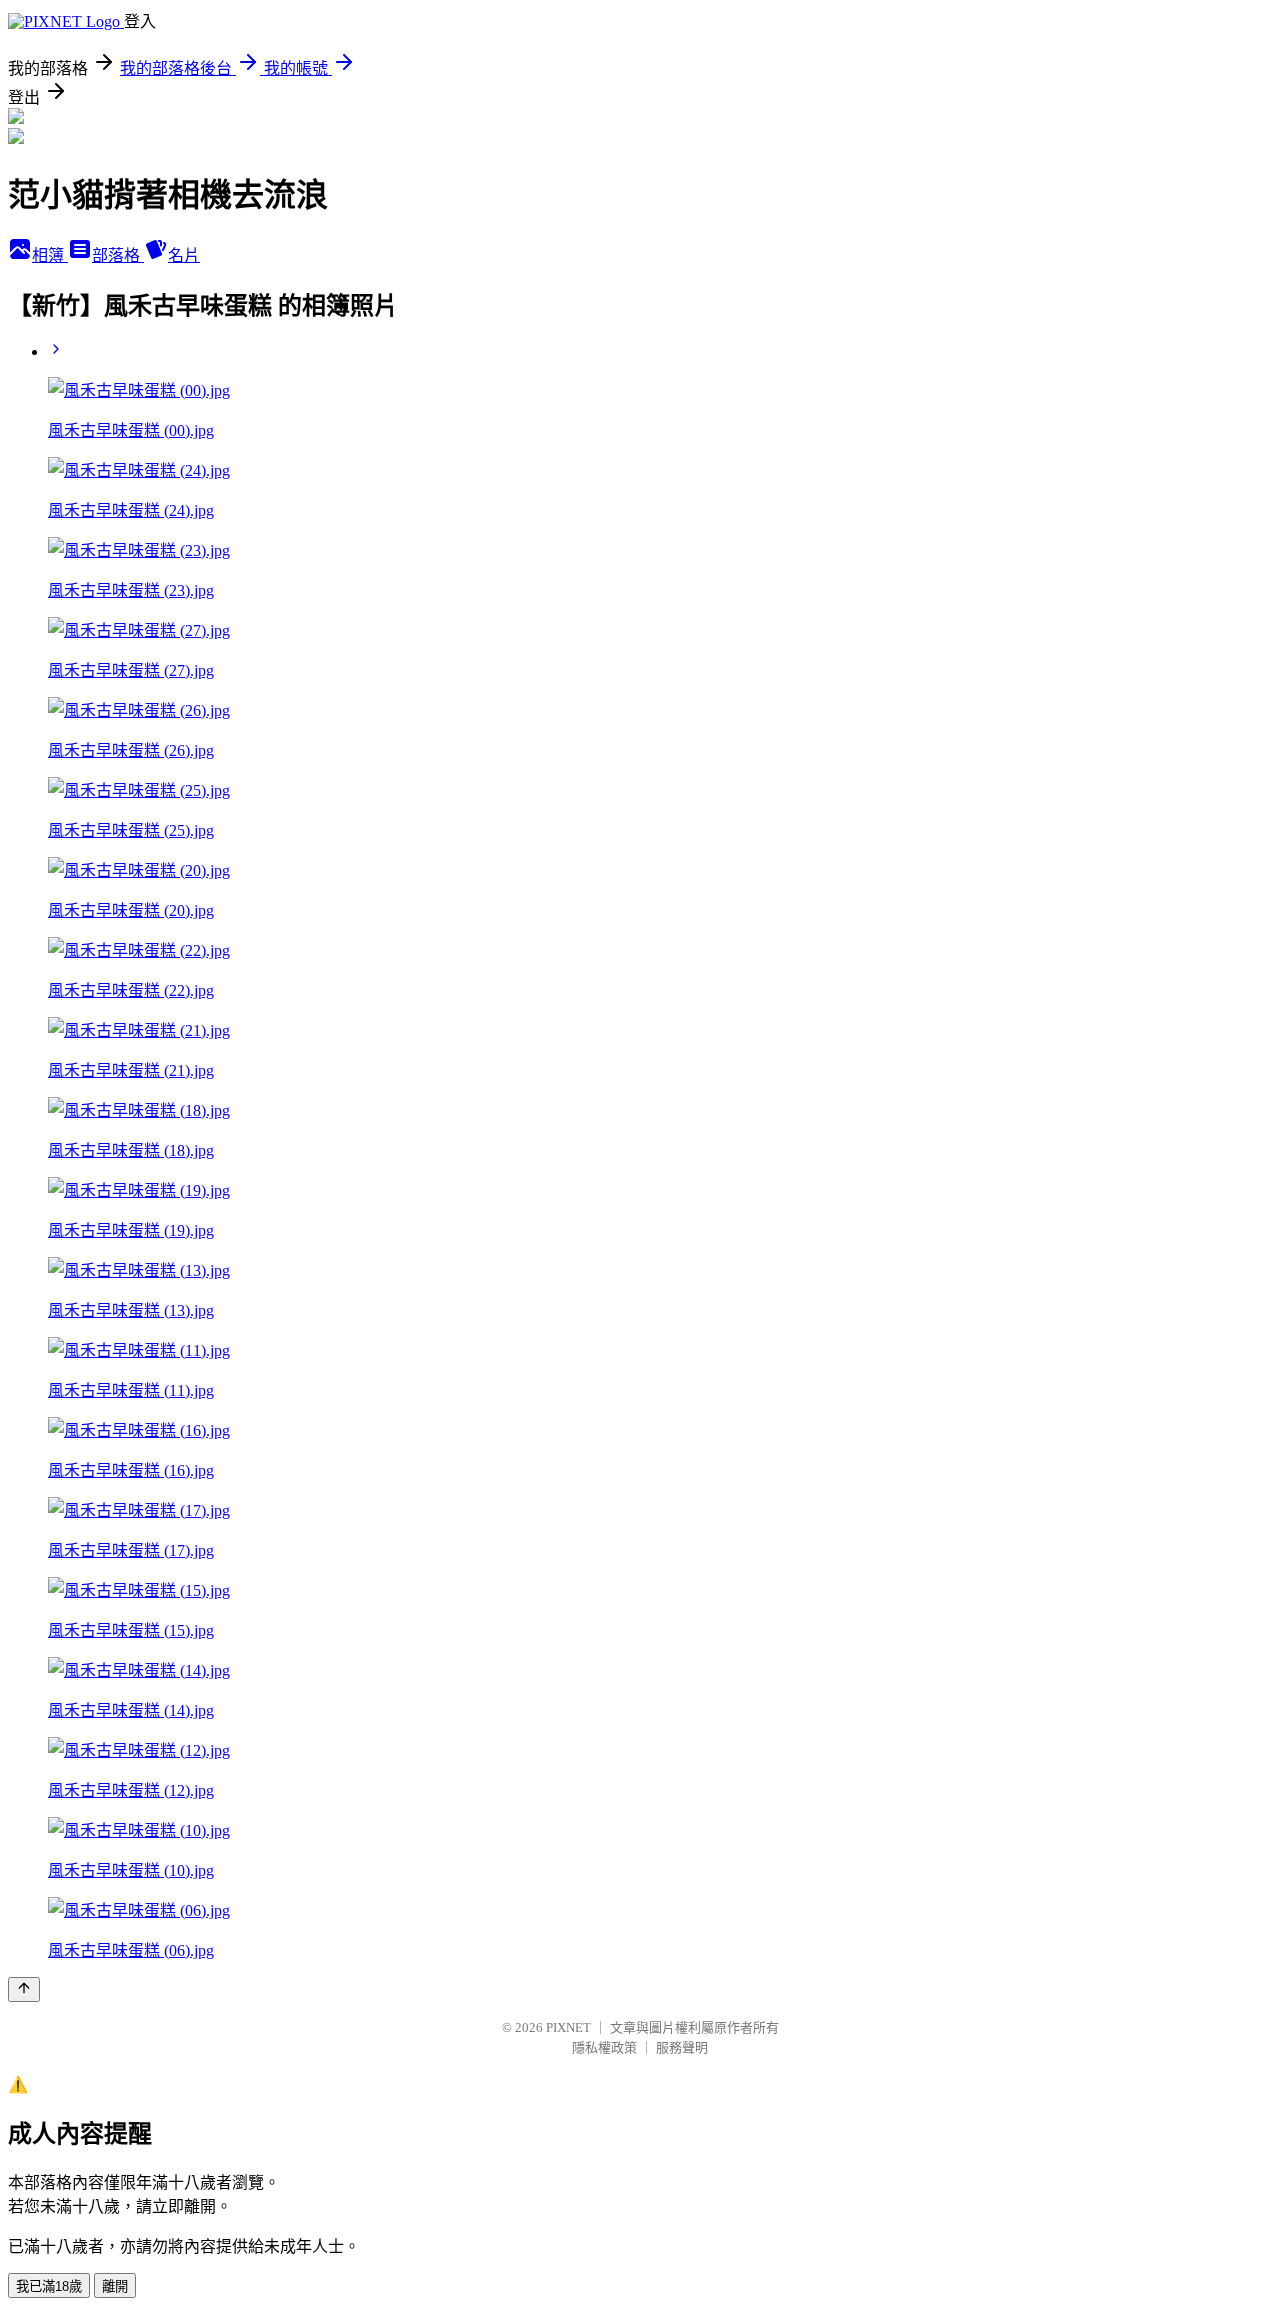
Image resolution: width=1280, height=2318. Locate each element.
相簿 (50, 255)
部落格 (118, 255)
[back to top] (24, 1989)
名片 (184, 255)
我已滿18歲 (49, 2286)
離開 (115, 2286)
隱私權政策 (604, 2047)
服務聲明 (682, 2047)
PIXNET (568, 2027)
